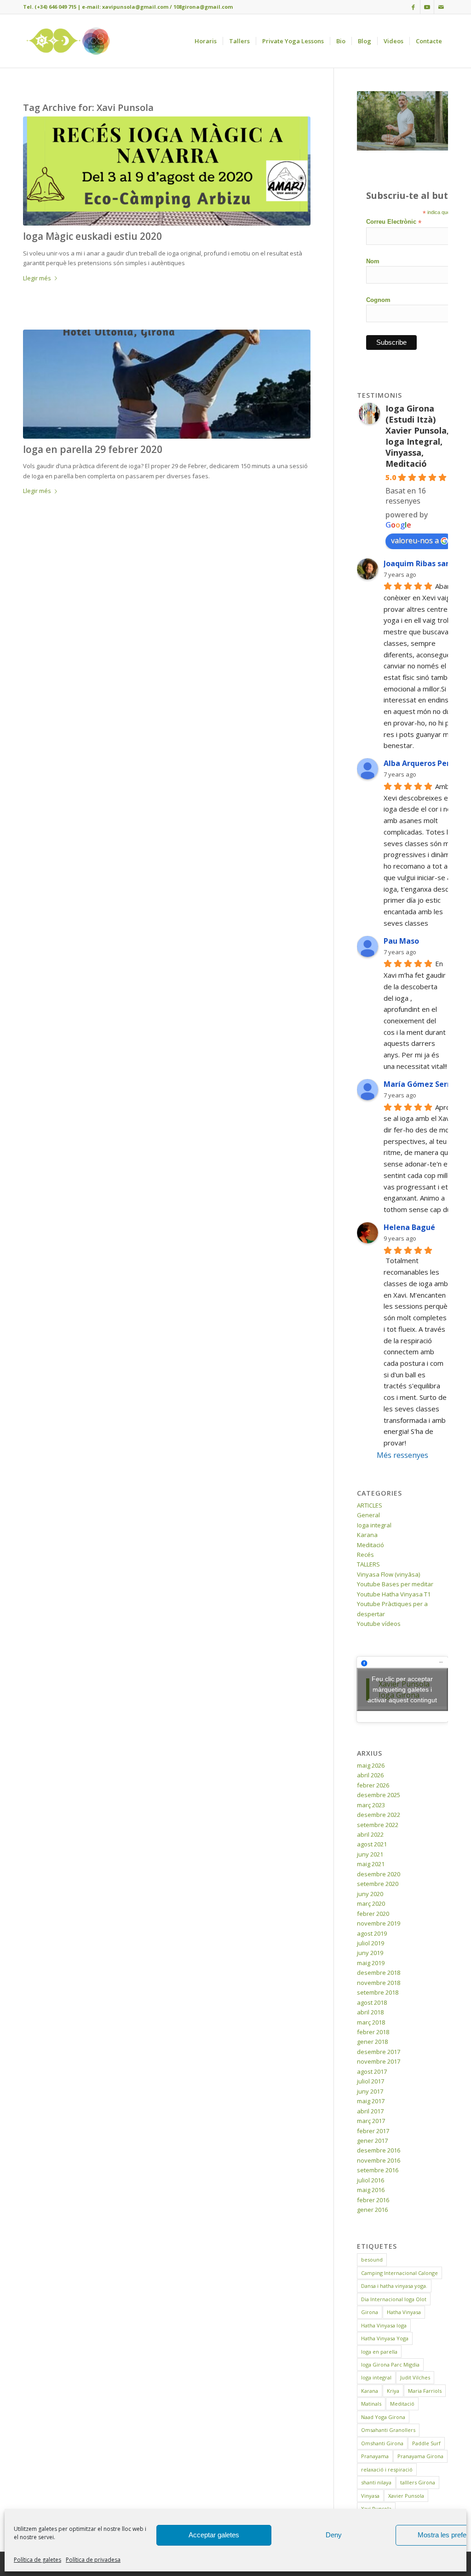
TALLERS (368, 1564)
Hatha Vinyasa (404, 2312)
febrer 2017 (373, 2131)
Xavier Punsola (406, 2496)
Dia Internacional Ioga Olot (394, 2299)
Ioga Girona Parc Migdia (390, 2364)
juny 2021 (370, 1854)
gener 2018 (372, 2042)
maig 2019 (371, 1963)
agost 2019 (372, 1933)
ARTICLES (370, 1505)
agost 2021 (372, 1844)
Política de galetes (37, 2560)
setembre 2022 (378, 1825)
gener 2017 (372, 2141)
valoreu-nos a (415, 540)
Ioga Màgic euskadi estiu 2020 (92, 236)
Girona (370, 2312)
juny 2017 (370, 2091)
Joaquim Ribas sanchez (425, 563)
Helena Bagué (409, 1227)
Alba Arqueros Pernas (423, 763)
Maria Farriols (425, 2391)
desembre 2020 (379, 1874)
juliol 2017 (370, 2081)
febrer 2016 (373, 2200)
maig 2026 (371, 1765)
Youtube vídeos (379, 1624)
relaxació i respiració (387, 2469)
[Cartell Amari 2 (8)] (167, 171)
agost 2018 (372, 2002)
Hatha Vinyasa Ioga (384, 2325)
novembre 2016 (379, 2160)
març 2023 (371, 1805)
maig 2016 (371, 2190)
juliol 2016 (370, 2180)
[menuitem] (206, 41)
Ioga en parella (379, 2352)
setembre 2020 (378, 1884)
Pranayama (375, 2456)
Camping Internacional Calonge (399, 2273)
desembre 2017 (379, 2052)
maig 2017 (371, 2101)
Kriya (393, 2391)
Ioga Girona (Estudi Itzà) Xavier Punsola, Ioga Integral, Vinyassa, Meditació (417, 436)
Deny (334, 2535)
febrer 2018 (373, 2032)
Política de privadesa (93, 2560)
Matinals (371, 2404)
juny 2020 (370, 1894)
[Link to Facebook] (413, 7)
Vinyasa (370, 2496)
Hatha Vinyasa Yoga (385, 2338)
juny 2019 (370, 1953)
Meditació (370, 1545)
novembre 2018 (379, 1983)
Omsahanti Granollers (388, 2430)
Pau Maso (401, 941)
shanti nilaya (376, 2482)
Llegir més (37, 278)
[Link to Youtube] (427, 7)
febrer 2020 (373, 1914)
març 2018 (371, 2022)
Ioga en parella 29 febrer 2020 (93, 449)
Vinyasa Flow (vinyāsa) (388, 1574)
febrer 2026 (373, 1785)
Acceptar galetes (214, 2535)
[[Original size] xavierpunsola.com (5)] (167, 384)
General (368, 1515)
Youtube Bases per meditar (395, 1584)
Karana (367, 1535)
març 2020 (371, 1903)
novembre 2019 (379, 1923)
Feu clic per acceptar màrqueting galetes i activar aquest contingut (402, 1689)
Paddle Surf (426, 2443)
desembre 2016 (379, 2150)
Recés (365, 1555)
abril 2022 (370, 1834)
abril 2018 (370, 2012)
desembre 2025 (379, 1795)
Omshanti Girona (382, 2443)
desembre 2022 (379, 1815)
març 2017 (371, 2121)
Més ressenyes (402, 1455)
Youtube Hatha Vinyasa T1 (394, 1594)
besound (372, 2260)
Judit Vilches (415, 2377)
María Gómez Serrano (424, 1084)
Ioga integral (374, 1525)
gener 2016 (372, 2210)
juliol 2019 (370, 1943)
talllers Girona (418, 2482)
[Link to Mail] (441, 7)
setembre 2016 (378, 2170)
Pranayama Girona (420, 2456)
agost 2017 (372, 2071)
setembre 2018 (378, 1992)
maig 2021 (371, 1864)
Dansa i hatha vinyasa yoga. (394, 2286)
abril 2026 (370, 1775)
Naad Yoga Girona (383, 2417)
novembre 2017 (379, 2061)
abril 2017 (370, 2111)
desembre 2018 (379, 1973)
